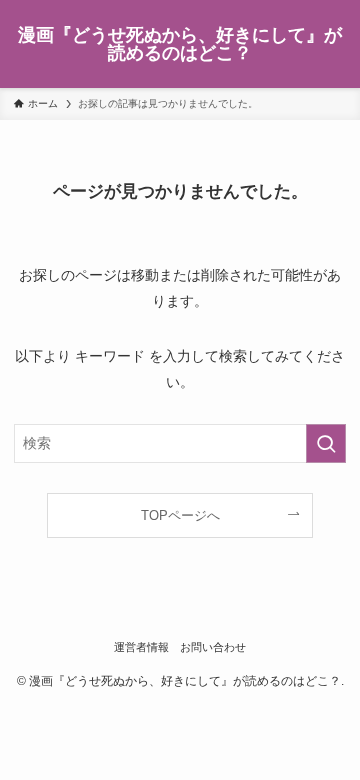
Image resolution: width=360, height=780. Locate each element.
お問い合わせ (213, 647)
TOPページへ (180, 515)
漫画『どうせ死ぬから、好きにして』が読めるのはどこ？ (180, 44)
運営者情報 (141, 647)
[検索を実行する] (326, 443)
